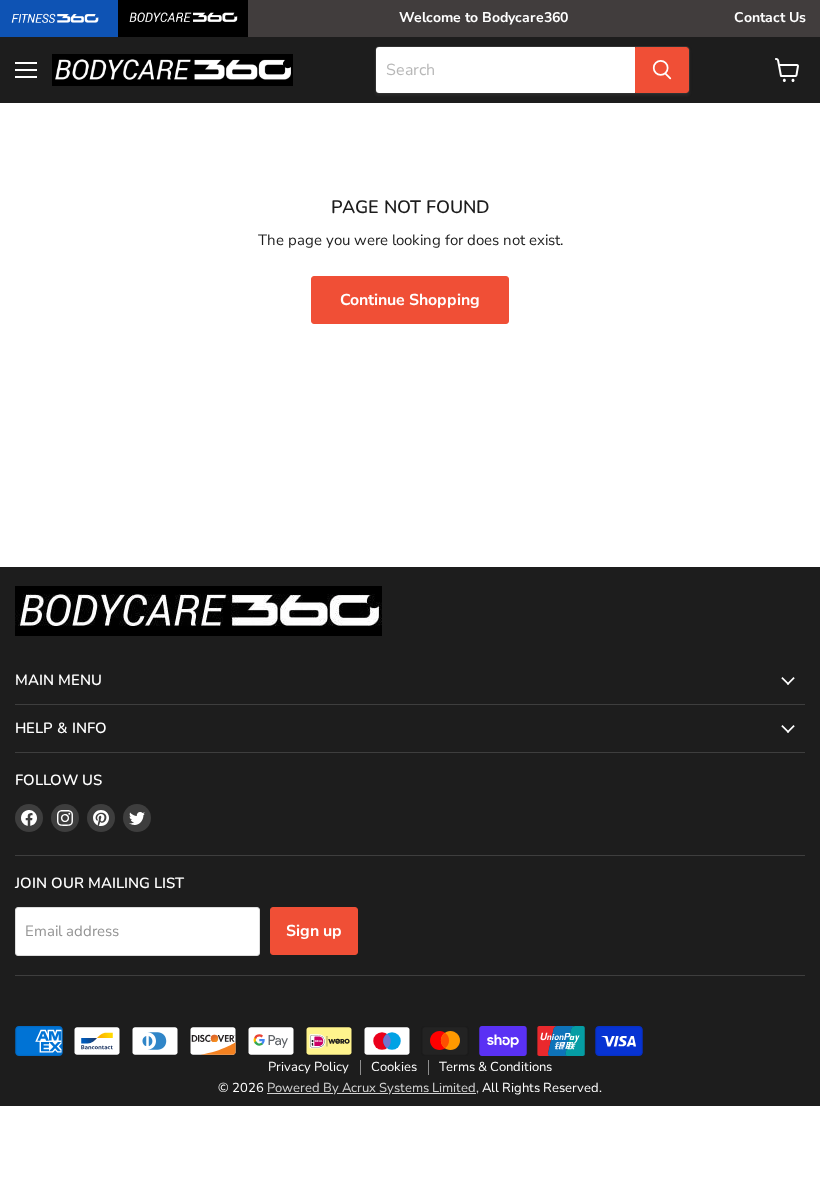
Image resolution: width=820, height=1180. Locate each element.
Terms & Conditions (495, 1067)
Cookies (394, 1067)
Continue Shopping (410, 300)
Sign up (314, 931)
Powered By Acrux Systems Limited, (373, 1088)
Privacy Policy (308, 1067)
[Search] (662, 70)
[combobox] (505, 70)
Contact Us (770, 17)
